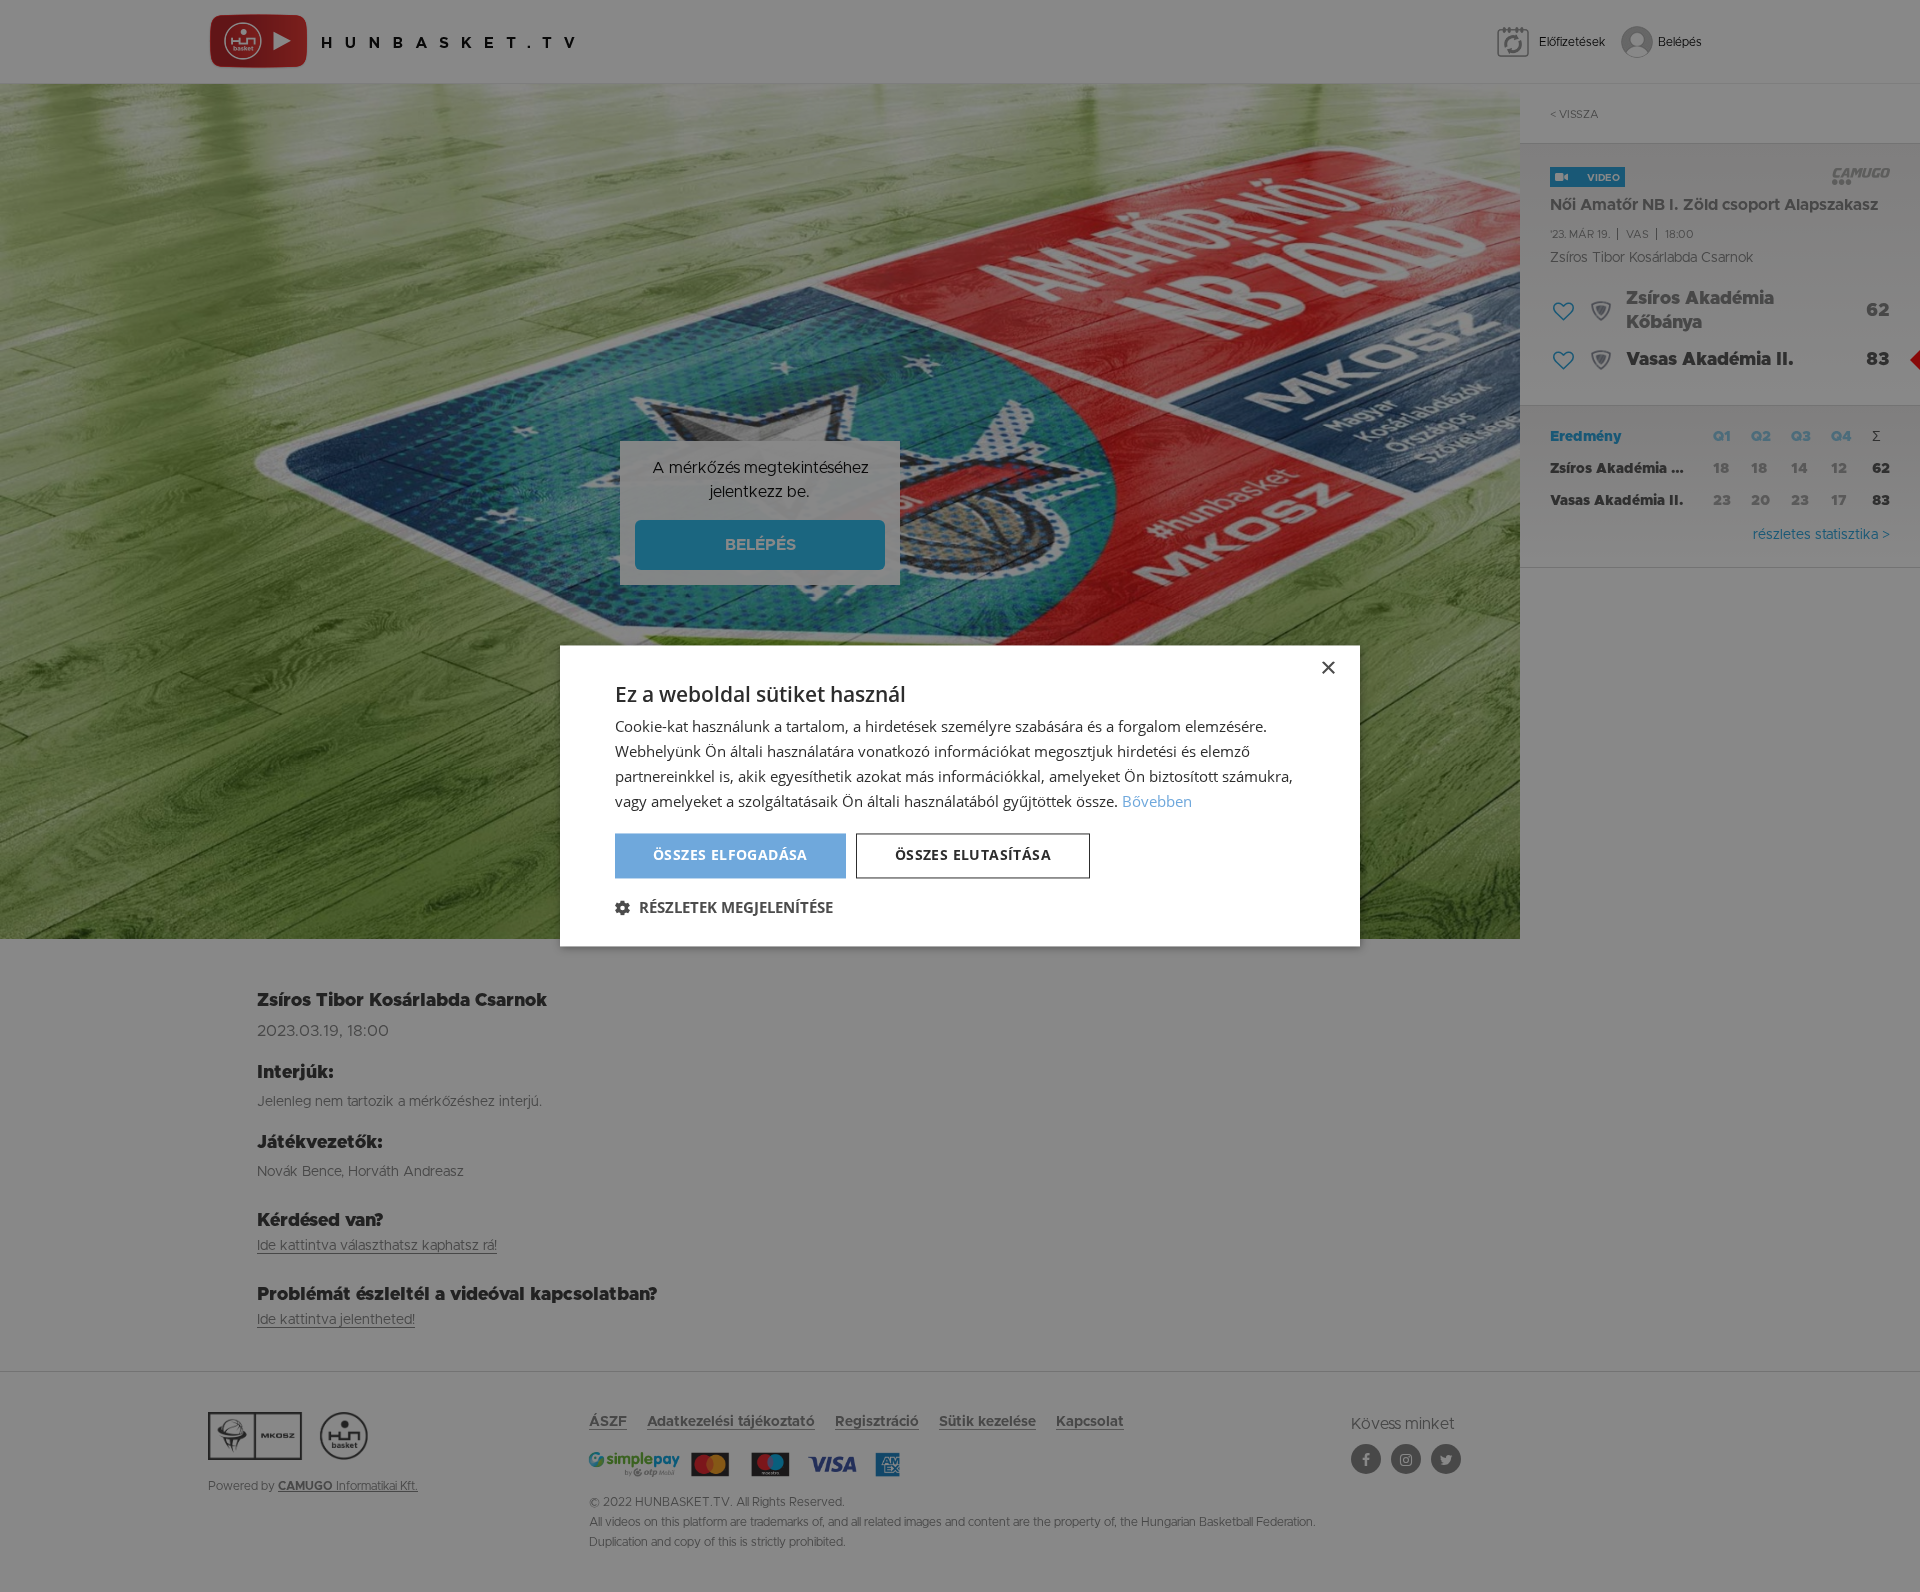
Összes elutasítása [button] (973, 855)
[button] (724, 908)
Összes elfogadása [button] (730, 855)
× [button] (1327, 668)
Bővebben (1157, 801)
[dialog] (960, 796)
